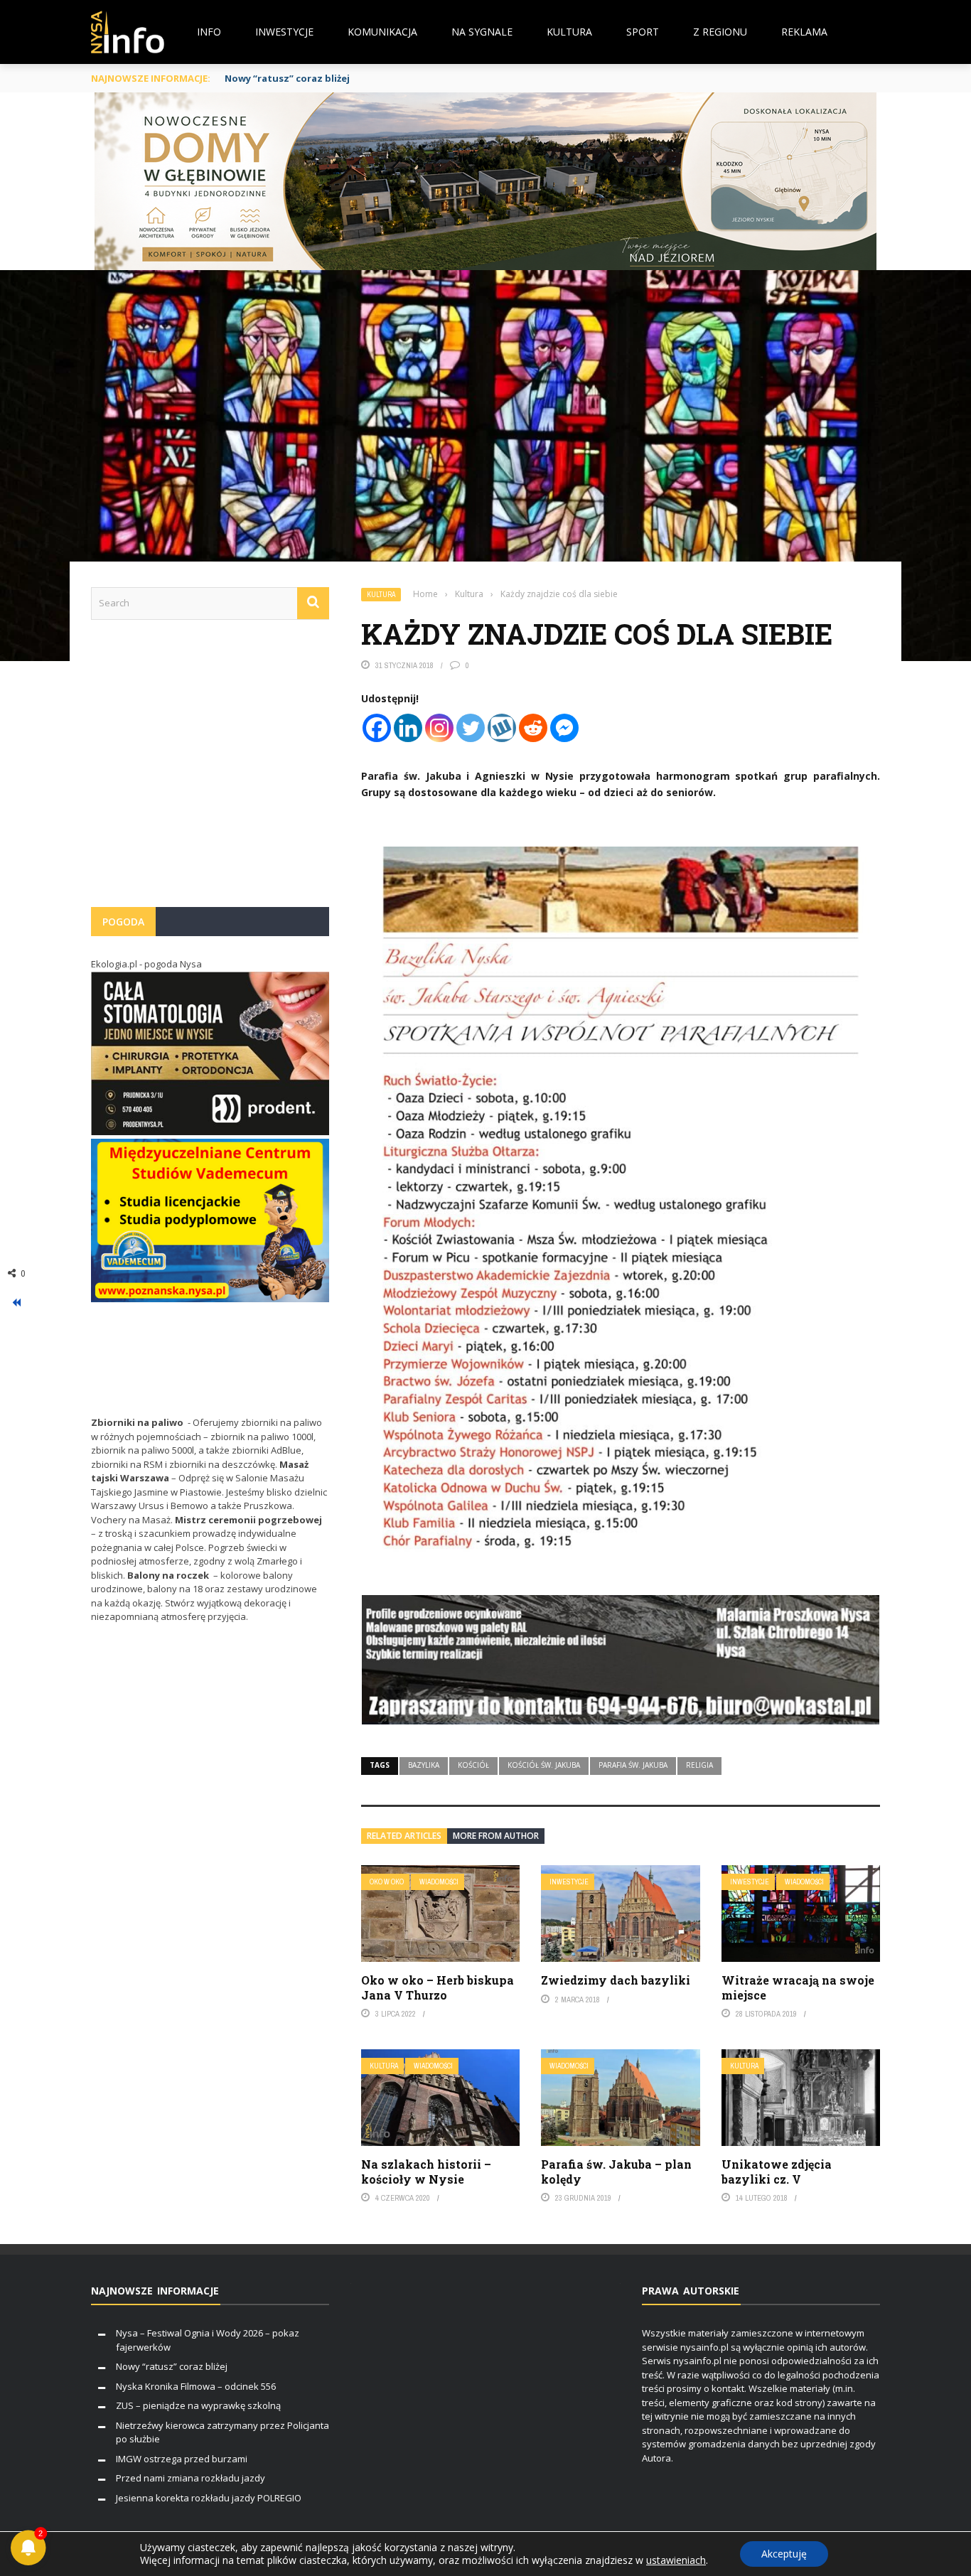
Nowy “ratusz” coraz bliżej (172, 2366)
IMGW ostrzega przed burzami (182, 2459)
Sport (643, 32)
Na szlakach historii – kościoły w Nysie (426, 2172)
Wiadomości (439, 1882)
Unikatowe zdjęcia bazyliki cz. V (777, 2172)
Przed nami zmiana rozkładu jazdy (191, 2478)
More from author (496, 1836)
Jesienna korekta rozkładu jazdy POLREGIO (209, 2498)
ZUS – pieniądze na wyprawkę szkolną (198, 2405)
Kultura (569, 32)
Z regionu (720, 32)
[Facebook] (377, 728)
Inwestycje (284, 32)
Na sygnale (482, 32)
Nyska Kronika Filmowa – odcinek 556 (196, 2386)
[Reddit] (533, 728)
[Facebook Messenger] (564, 728)
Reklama (804, 32)
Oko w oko (387, 1882)
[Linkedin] (408, 728)
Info (209, 32)
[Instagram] (439, 728)
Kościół (473, 1765)
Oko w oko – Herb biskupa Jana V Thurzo (438, 1987)
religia (699, 1765)
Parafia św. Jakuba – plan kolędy (616, 2172)
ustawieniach (676, 2560)
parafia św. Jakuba (633, 1765)
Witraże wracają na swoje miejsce (798, 1987)
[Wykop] (502, 728)
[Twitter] (471, 728)
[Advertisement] (210, 771)
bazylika (424, 1765)
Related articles (404, 1836)
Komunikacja (382, 32)
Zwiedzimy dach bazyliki (616, 1980)
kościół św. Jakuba (544, 1765)
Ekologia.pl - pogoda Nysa (146, 964)
